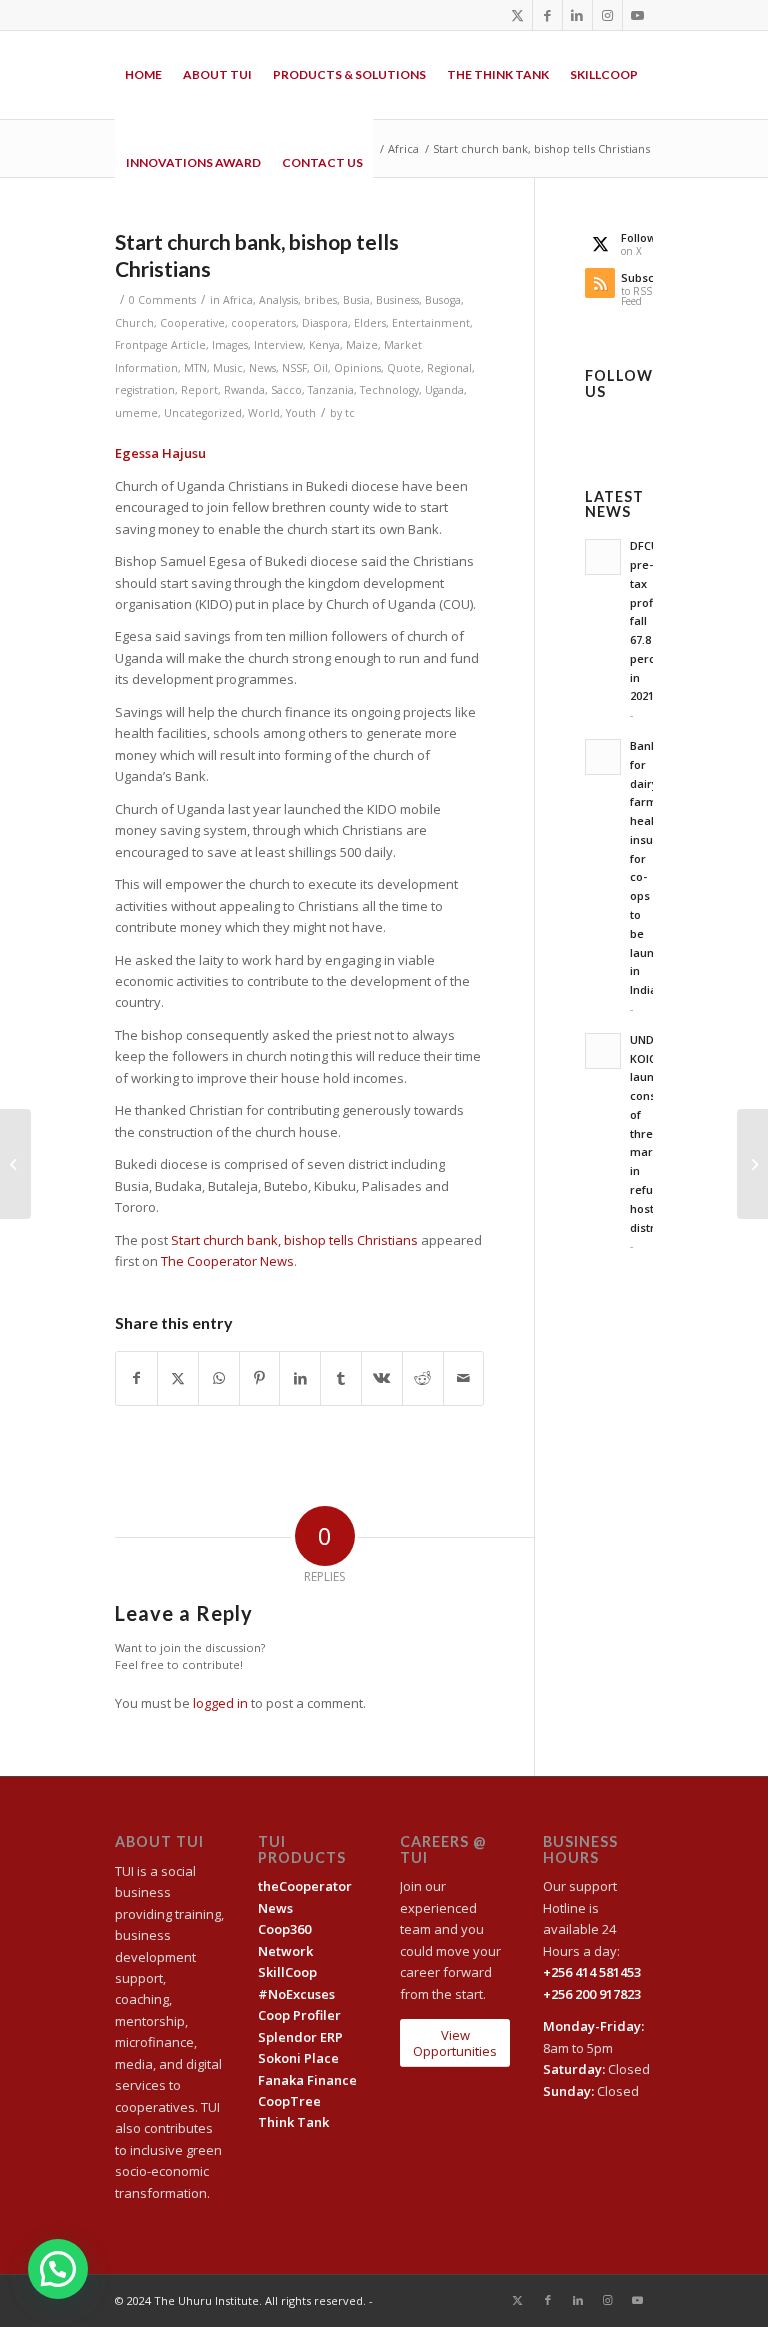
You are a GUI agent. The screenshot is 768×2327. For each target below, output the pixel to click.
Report (199, 390)
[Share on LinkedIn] (300, 1378)
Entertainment (431, 323)
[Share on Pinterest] (260, 1378)
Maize (362, 345)
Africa (238, 300)
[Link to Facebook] (547, 15)
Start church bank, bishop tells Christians (294, 1240)
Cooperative (192, 323)
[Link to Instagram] (607, 15)
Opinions (357, 368)
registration (145, 390)
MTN (195, 368)
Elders (370, 323)
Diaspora (325, 323)
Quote (404, 368)
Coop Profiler (299, 2015)
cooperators (263, 323)
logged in (220, 1703)
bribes (320, 300)
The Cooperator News (227, 1261)
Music (228, 368)
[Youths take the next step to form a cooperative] (752, 1164)
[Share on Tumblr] (341, 1378)
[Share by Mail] (464, 1378)
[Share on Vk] (382, 1378)
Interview (278, 345)
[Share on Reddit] (423, 1378)
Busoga (443, 300)
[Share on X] (178, 1378)
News (262, 368)
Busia (356, 300)
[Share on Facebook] (136, 1378)
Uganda (444, 390)
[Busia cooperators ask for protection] (15, 1164)
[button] (58, 2269)
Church (134, 323)
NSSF (294, 368)
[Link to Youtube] (638, 15)
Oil (320, 368)
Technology (389, 390)
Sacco (286, 390)
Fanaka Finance (307, 2080)
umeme (136, 413)
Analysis (278, 300)
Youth (301, 413)
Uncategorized (203, 413)
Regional (449, 368)
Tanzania (331, 390)
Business (397, 300)
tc (350, 413)
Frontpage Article (160, 345)
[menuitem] (143, 75)
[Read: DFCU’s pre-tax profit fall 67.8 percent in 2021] (603, 557)
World (264, 413)
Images (230, 345)
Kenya (324, 345)
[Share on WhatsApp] (219, 1378)
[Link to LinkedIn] (577, 15)
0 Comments (162, 300)
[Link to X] (517, 15)
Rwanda (244, 390)
